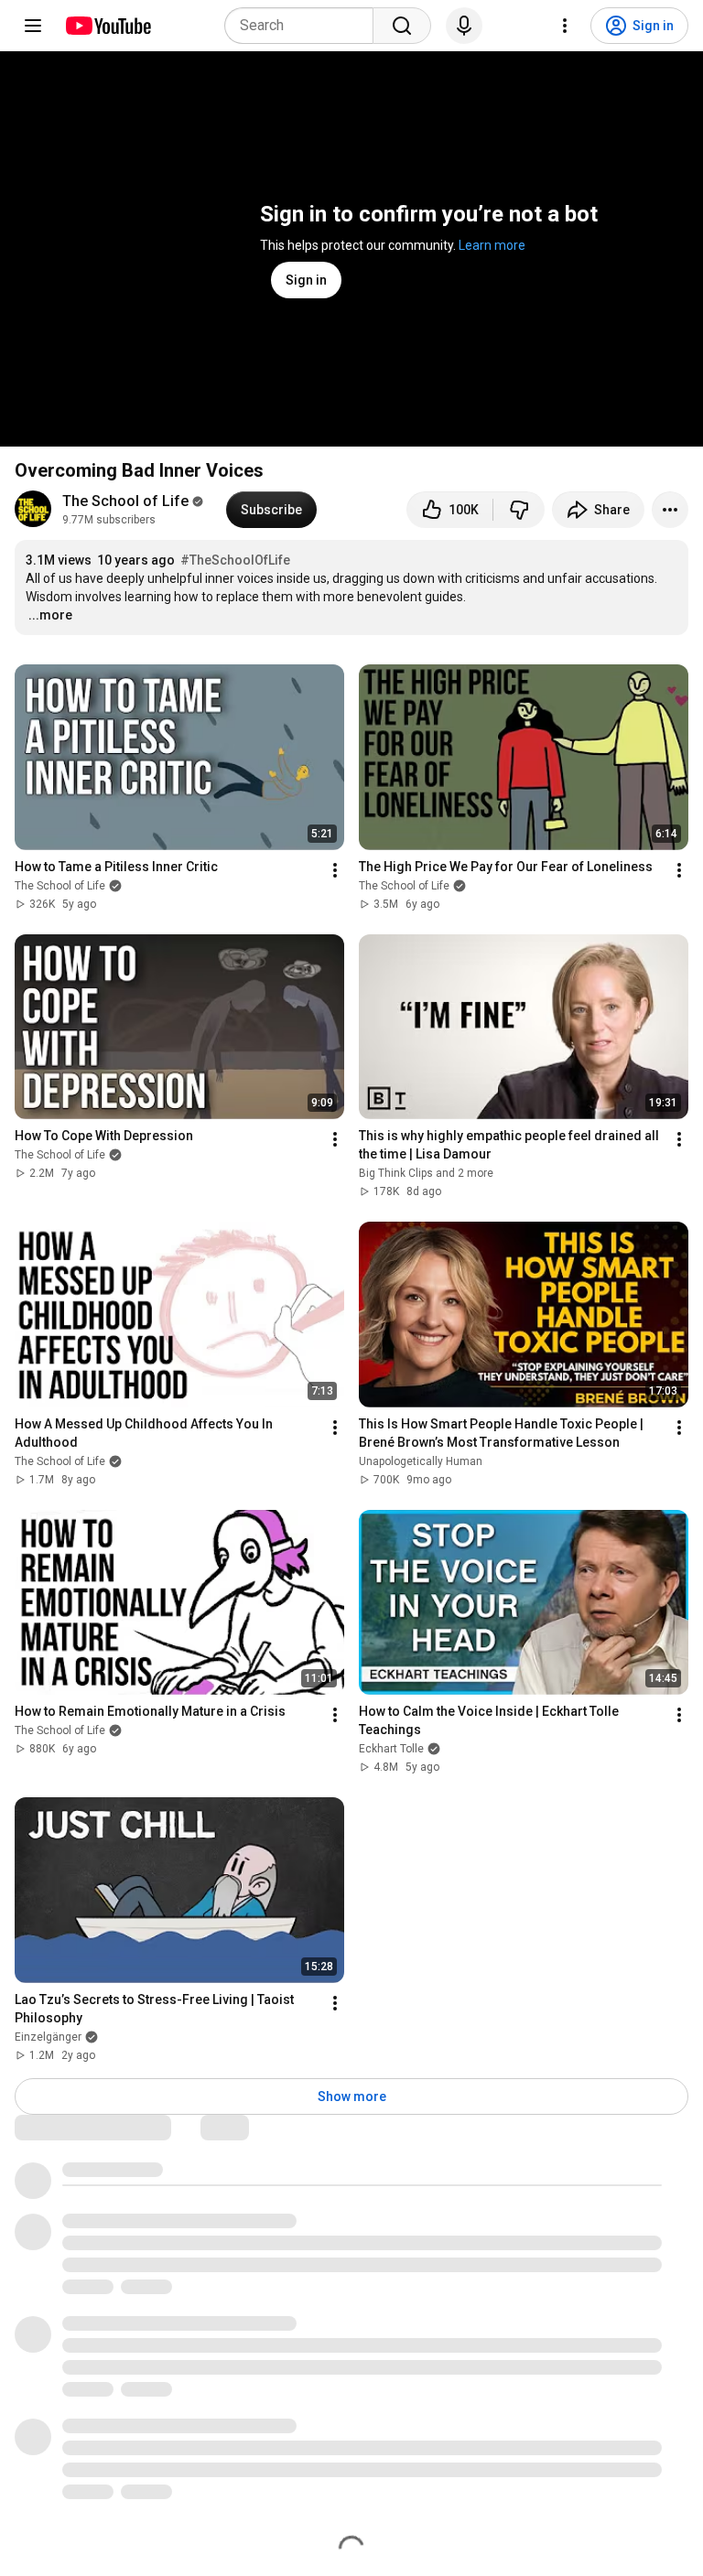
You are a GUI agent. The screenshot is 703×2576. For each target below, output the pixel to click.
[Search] (402, 26)
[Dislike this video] (519, 510)
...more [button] (50, 615)
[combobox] (304, 26)
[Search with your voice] (464, 26)
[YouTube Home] (108, 26)
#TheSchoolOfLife (235, 560)
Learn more (492, 245)
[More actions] (670, 510)
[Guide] (33, 26)
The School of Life (125, 501)
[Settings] (565, 26)
